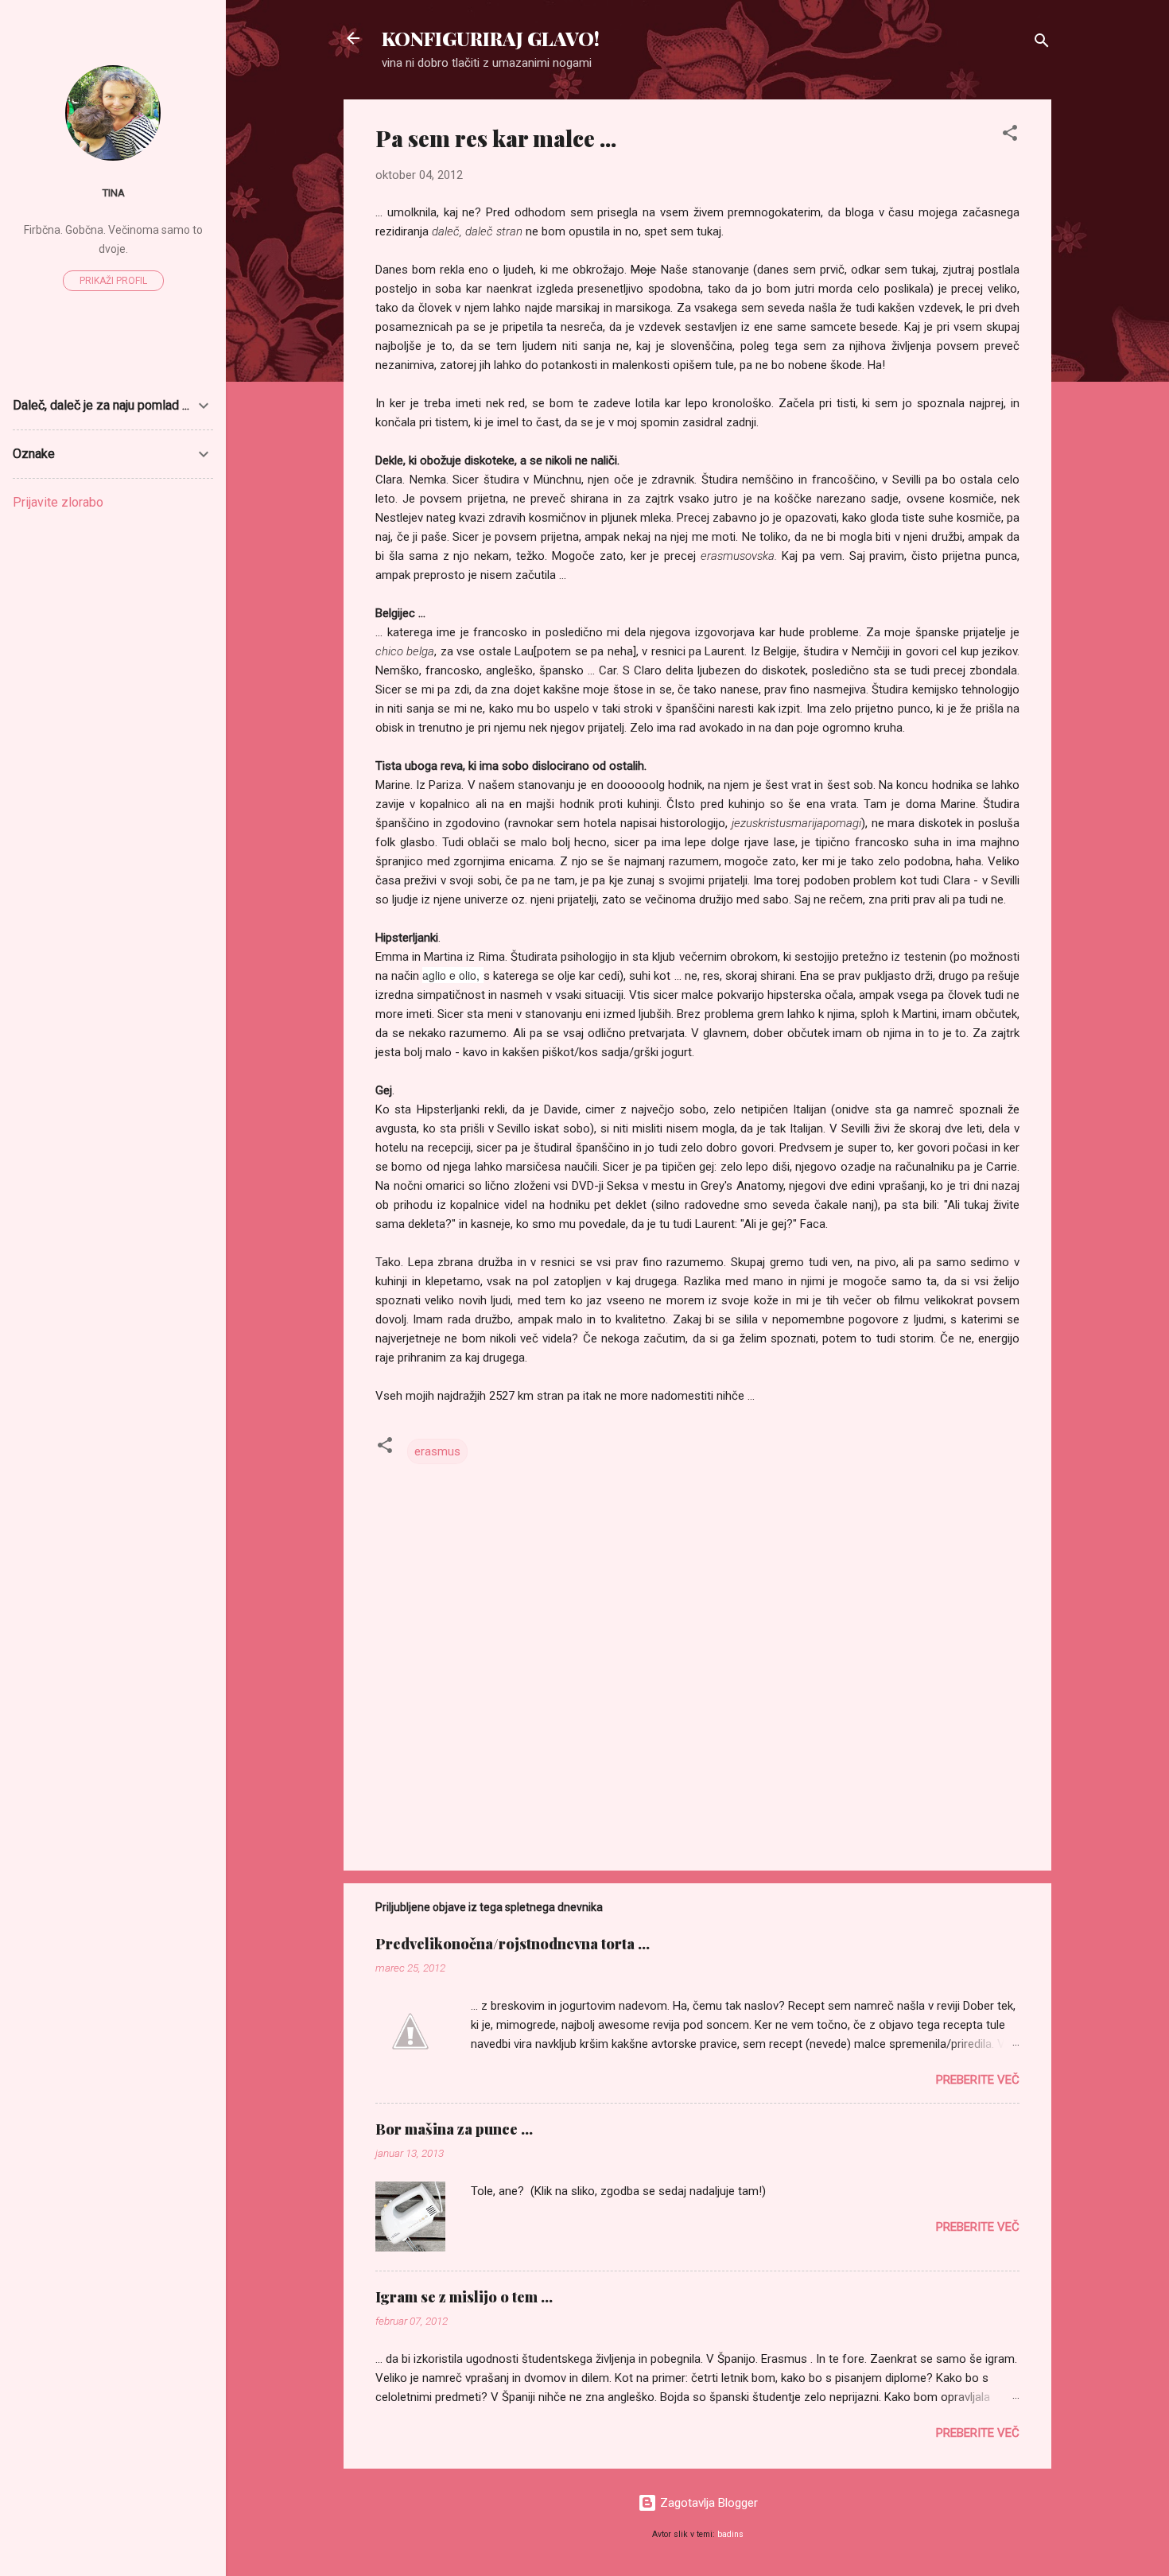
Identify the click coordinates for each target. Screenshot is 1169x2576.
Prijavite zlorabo (58, 502)
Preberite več (978, 2080)
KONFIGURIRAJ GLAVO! (491, 38)
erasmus (437, 1451)
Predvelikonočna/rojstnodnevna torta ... (513, 1944)
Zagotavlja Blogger (707, 2503)
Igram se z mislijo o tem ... (464, 2297)
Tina (113, 192)
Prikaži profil (113, 281)
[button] (1010, 136)
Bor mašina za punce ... (454, 2129)
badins (730, 2534)
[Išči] (1042, 43)
